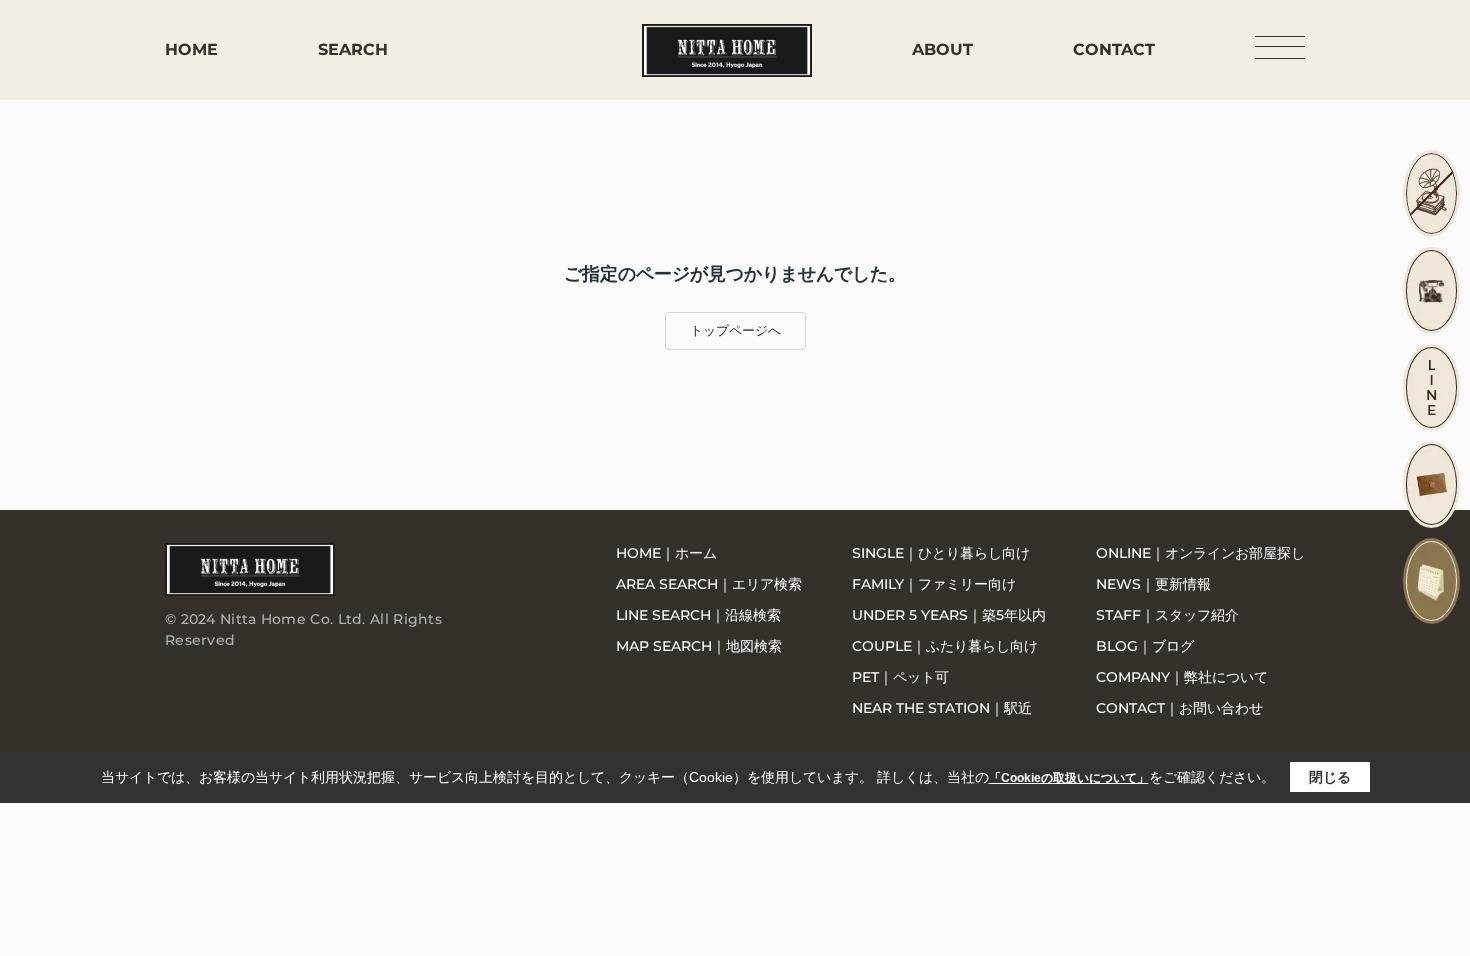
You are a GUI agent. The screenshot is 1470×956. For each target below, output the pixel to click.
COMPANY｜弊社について (1182, 677)
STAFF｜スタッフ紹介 (1167, 615)
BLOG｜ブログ (1145, 646)
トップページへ (735, 330)
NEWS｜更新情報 (1153, 584)
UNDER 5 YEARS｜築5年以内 (949, 615)
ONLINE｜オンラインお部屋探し (1200, 553)
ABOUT (942, 49)
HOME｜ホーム (666, 553)
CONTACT (1114, 49)
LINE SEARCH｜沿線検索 (698, 615)
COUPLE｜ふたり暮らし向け (945, 646)
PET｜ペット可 (900, 677)
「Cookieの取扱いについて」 (1069, 778)
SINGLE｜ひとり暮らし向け (941, 553)
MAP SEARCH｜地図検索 (699, 646)
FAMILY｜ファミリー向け (934, 584)
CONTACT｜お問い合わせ (1179, 708)
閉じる (1330, 777)
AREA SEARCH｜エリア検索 (709, 584)
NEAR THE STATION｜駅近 (942, 708)
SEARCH (353, 49)
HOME (191, 49)
